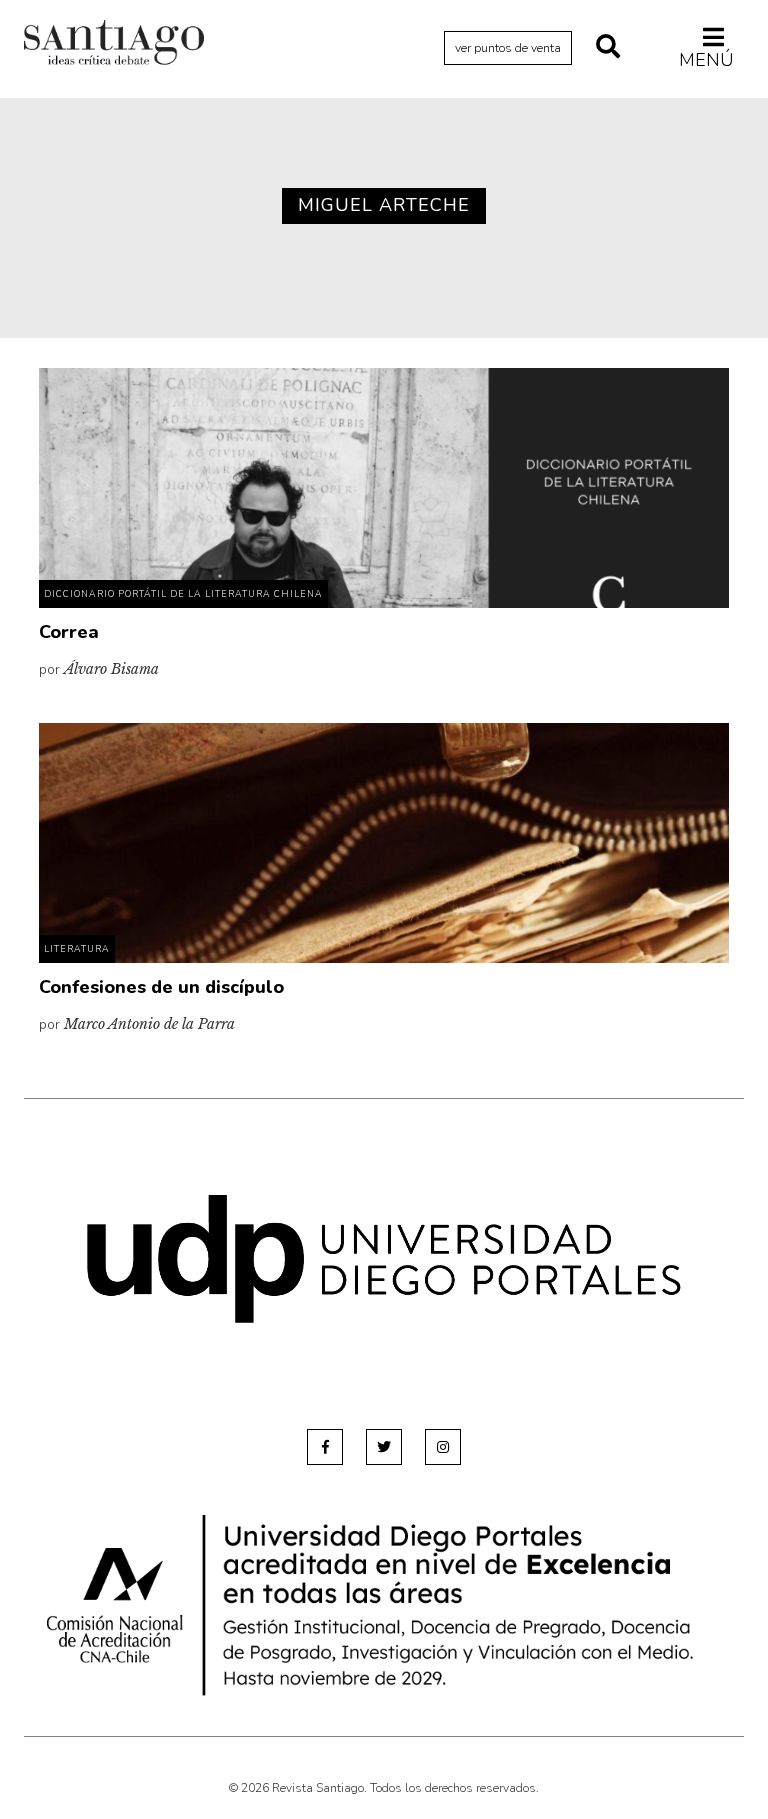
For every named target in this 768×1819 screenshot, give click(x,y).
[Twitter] (384, 1447)
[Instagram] (443, 1447)
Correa (69, 632)
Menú (706, 59)
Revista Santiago (114, 45)
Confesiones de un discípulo (161, 987)
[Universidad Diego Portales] (384, 1258)
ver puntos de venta (508, 48)
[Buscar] (608, 48)
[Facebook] (325, 1447)
